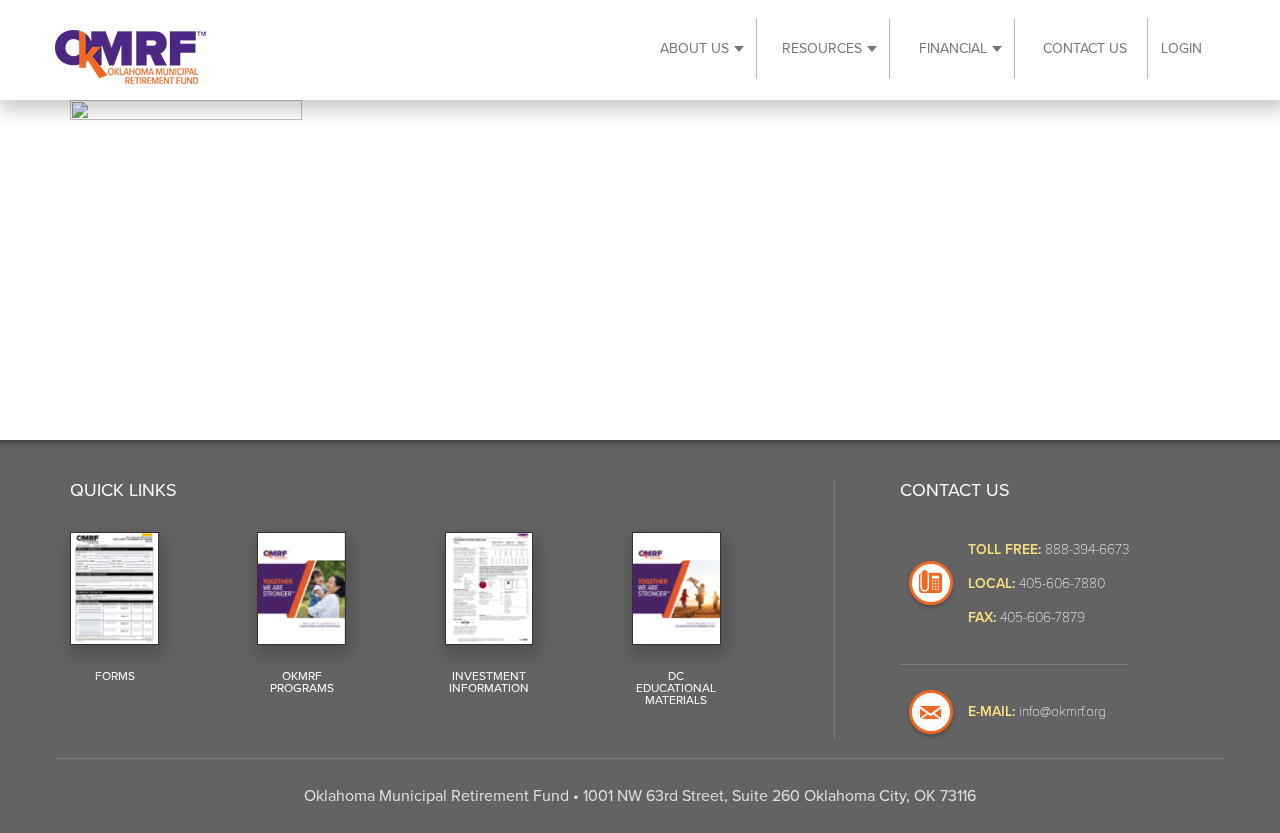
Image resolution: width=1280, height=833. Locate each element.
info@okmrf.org (1062, 710)
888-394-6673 (1087, 548)
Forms (115, 676)
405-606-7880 (1062, 582)
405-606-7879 (1042, 616)
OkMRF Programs (302, 682)
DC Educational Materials (676, 688)
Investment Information (489, 682)
